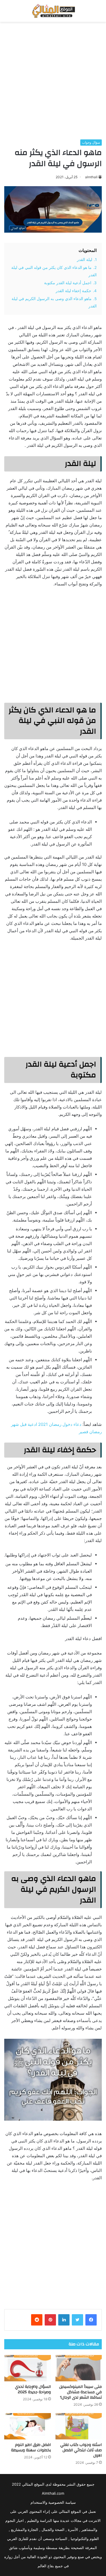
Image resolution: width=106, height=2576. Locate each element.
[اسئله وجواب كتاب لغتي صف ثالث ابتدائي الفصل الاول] (79, 2426)
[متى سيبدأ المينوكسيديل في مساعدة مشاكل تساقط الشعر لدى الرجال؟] (79, 2368)
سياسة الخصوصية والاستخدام (53, 2502)
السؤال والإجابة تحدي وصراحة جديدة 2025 (33, 2389)
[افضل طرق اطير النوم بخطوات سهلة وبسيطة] (28, 2426)
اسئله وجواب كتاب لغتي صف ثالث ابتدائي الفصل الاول (81, 2450)
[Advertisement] (53, 81)
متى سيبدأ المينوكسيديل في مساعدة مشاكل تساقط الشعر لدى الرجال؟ (80, 2392)
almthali (91, 177)
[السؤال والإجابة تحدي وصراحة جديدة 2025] (28, 2368)
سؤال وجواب (91, 142)
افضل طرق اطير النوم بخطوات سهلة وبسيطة (31, 2447)
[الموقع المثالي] (53, 11)
